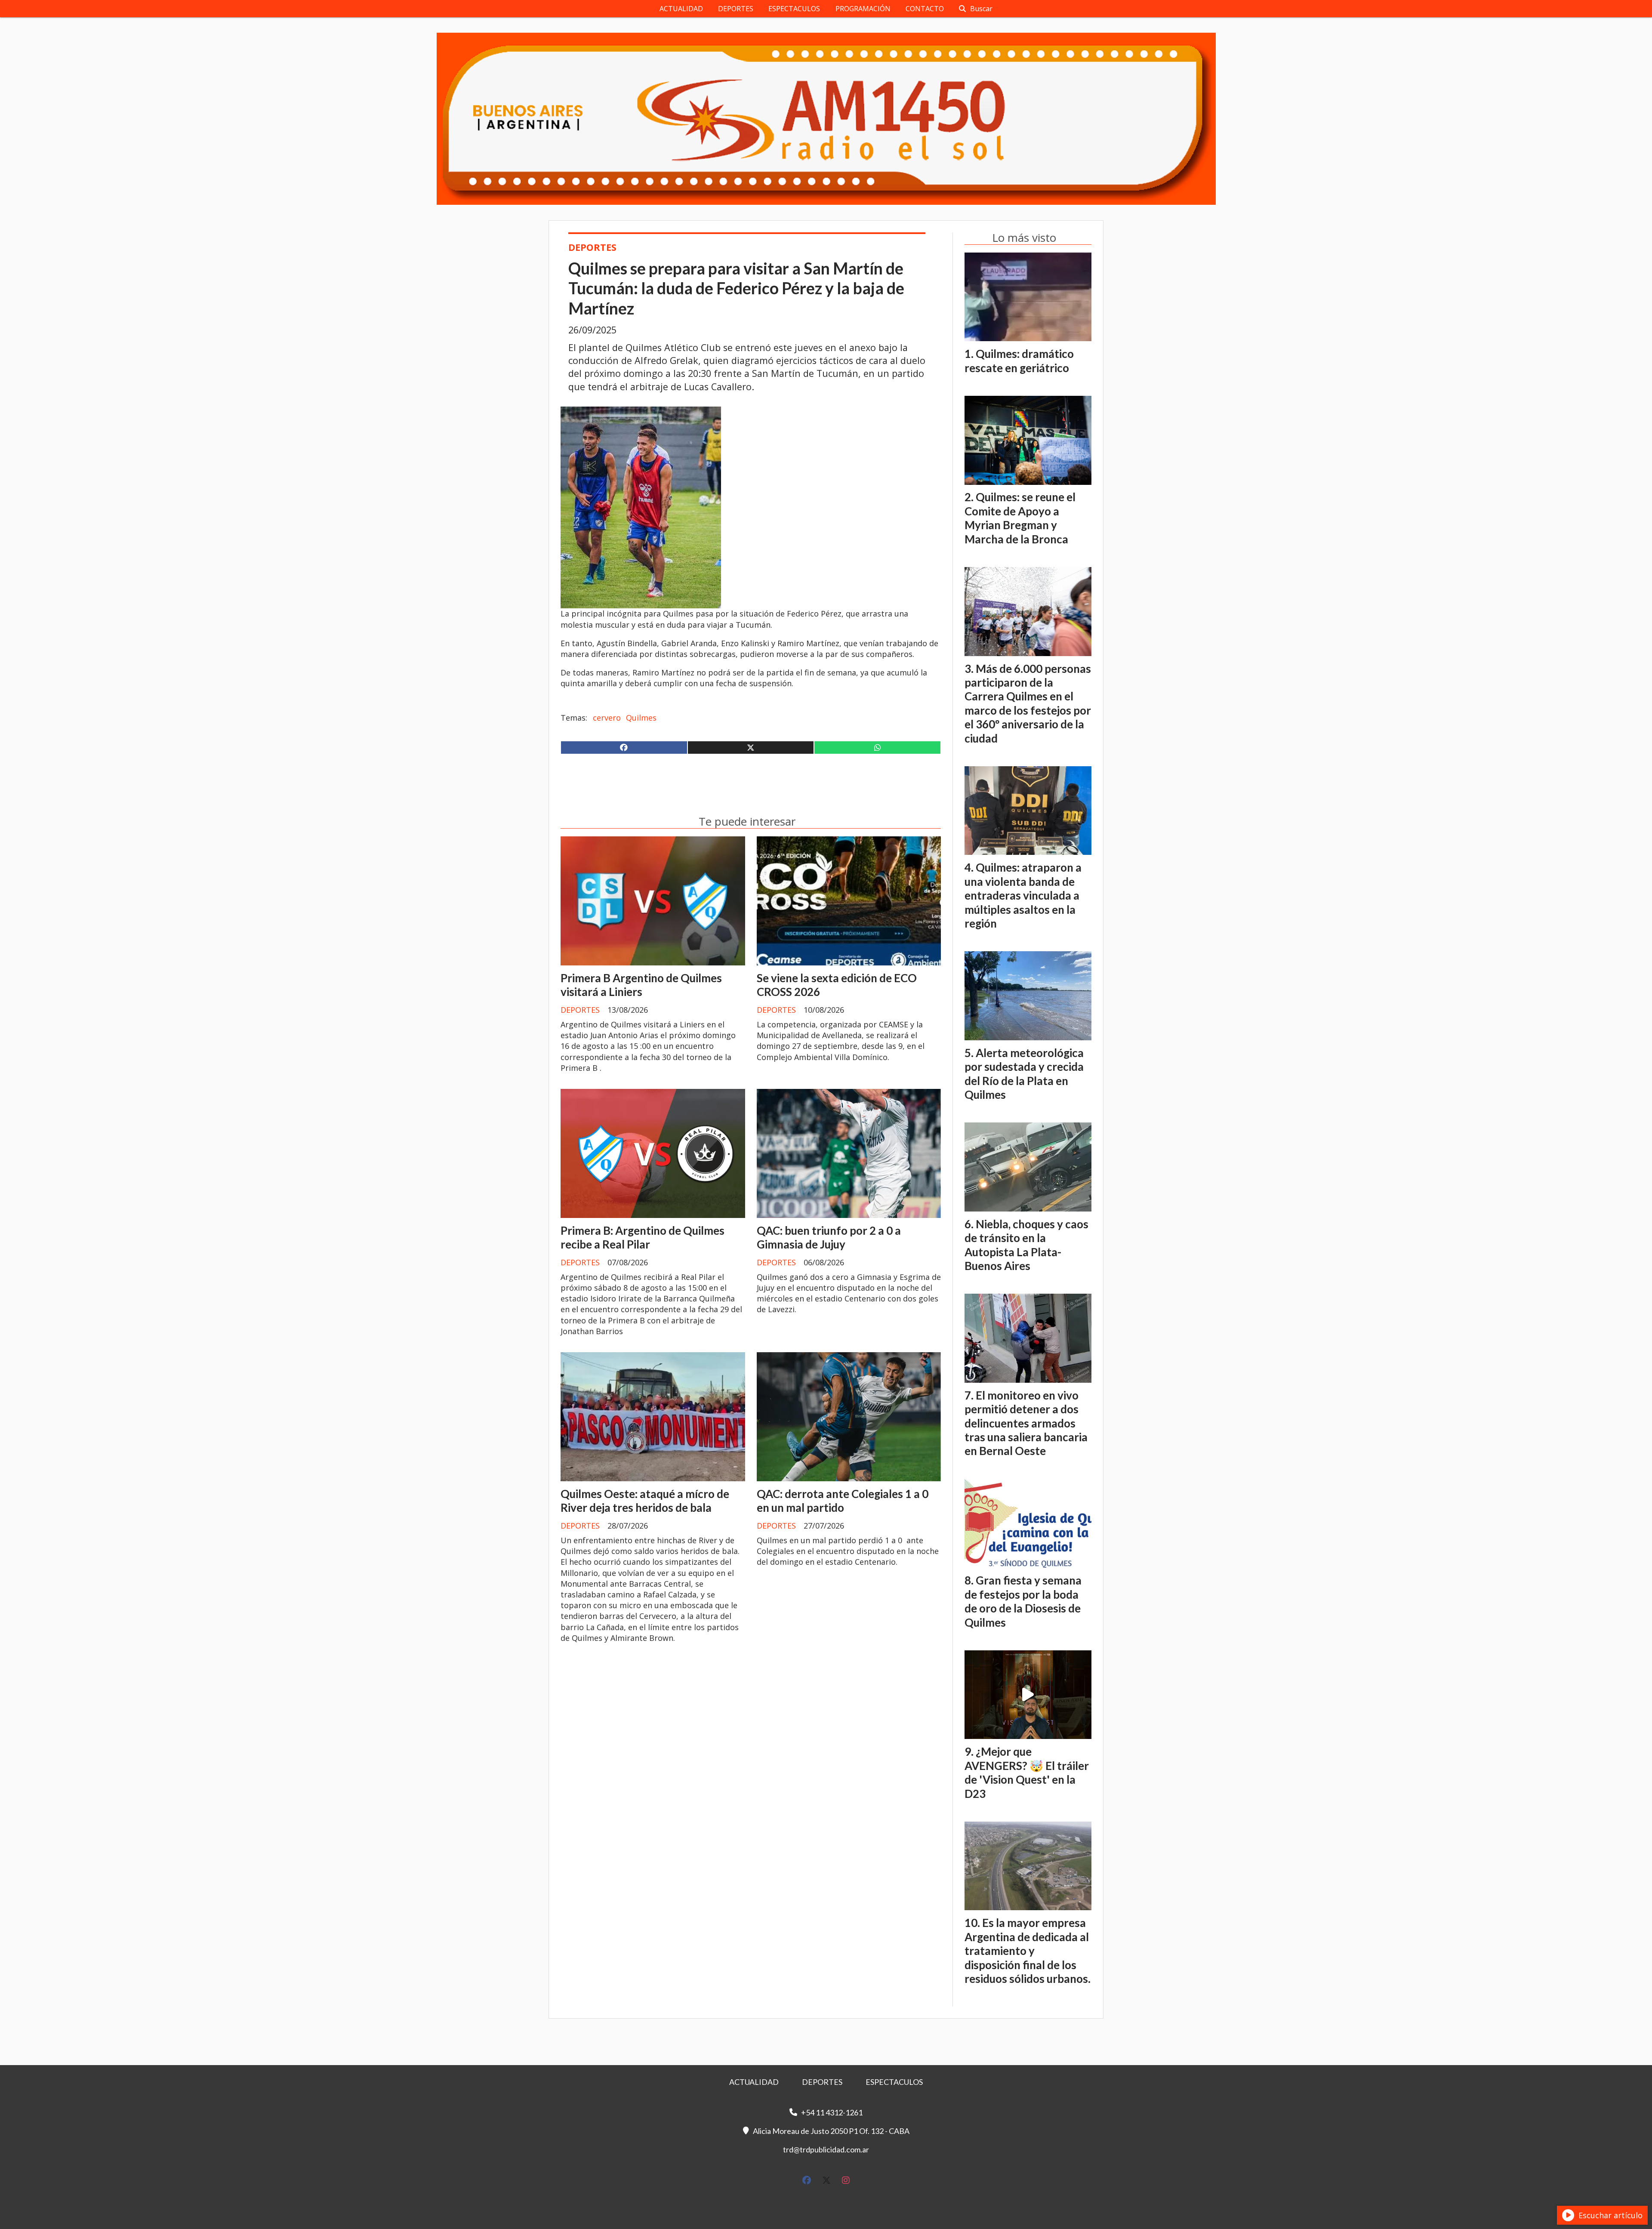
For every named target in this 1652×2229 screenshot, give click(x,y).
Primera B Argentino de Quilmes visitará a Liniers (641, 985)
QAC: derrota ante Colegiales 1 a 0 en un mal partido (843, 1501)
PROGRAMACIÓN (863, 9)
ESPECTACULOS (794, 9)
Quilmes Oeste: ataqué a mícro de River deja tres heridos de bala (645, 1501)
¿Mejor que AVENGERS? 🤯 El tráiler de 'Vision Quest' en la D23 (1027, 1772)
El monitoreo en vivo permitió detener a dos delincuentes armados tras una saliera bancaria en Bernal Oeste (1026, 1423)
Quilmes (641, 718)
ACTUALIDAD (681, 9)
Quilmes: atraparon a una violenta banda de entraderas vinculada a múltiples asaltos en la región (1023, 895)
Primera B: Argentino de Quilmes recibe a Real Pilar (643, 1237)
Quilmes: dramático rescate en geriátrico (1019, 361)
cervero (607, 718)
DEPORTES (736, 9)
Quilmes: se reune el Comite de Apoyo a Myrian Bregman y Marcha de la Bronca (1020, 518)
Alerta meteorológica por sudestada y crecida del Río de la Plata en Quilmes (1024, 1074)
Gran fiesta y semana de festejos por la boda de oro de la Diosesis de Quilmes (1023, 1601)
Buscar (981, 9)
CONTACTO (925, 9)
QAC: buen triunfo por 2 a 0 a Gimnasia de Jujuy (829, 1237)
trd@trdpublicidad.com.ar (826, 2149)
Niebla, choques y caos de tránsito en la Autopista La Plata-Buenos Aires (1026, 1245)
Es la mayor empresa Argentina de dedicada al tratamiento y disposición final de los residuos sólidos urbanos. (1028, 1951)
